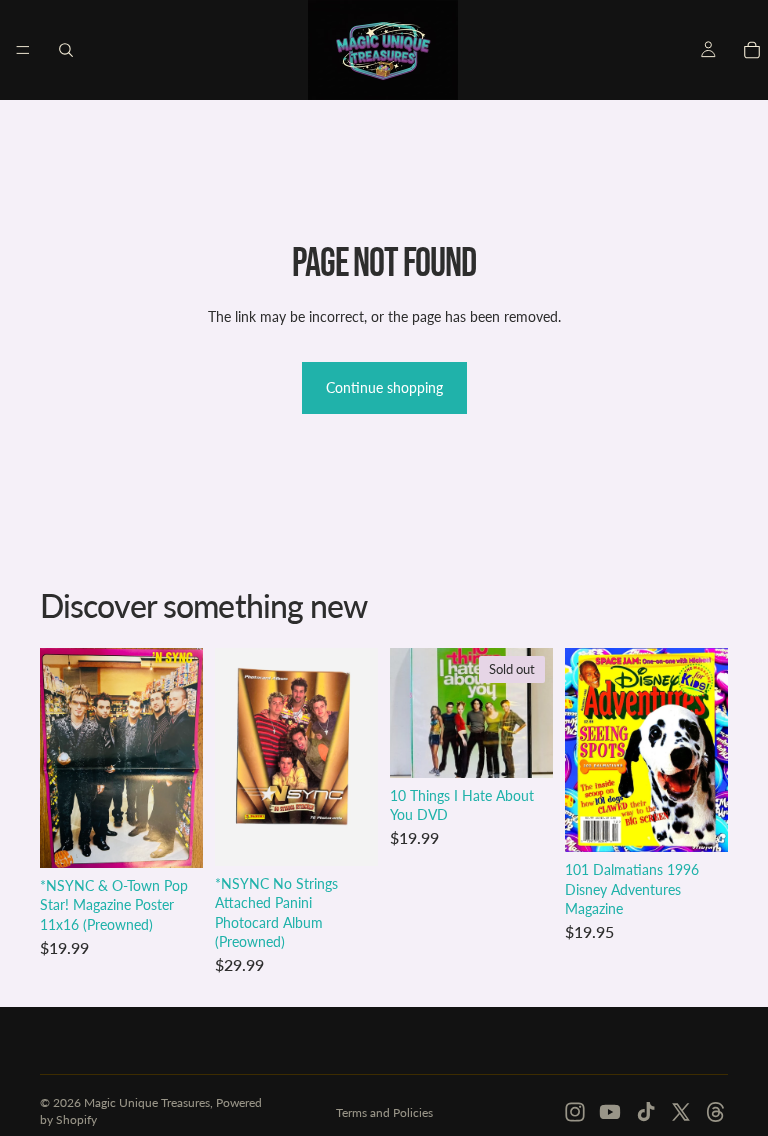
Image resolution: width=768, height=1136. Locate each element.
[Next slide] (706, 750)
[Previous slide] (587, 750)
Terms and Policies (384, 1112)
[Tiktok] (646, 1112)
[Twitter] (681, 1112)
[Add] (172, 837)
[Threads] (716, 1112)
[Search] (66, 50)
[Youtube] (610, 1112)
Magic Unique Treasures (147, 1102)
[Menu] (23, 50)
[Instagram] (575, 1112)
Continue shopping (384, 387)
